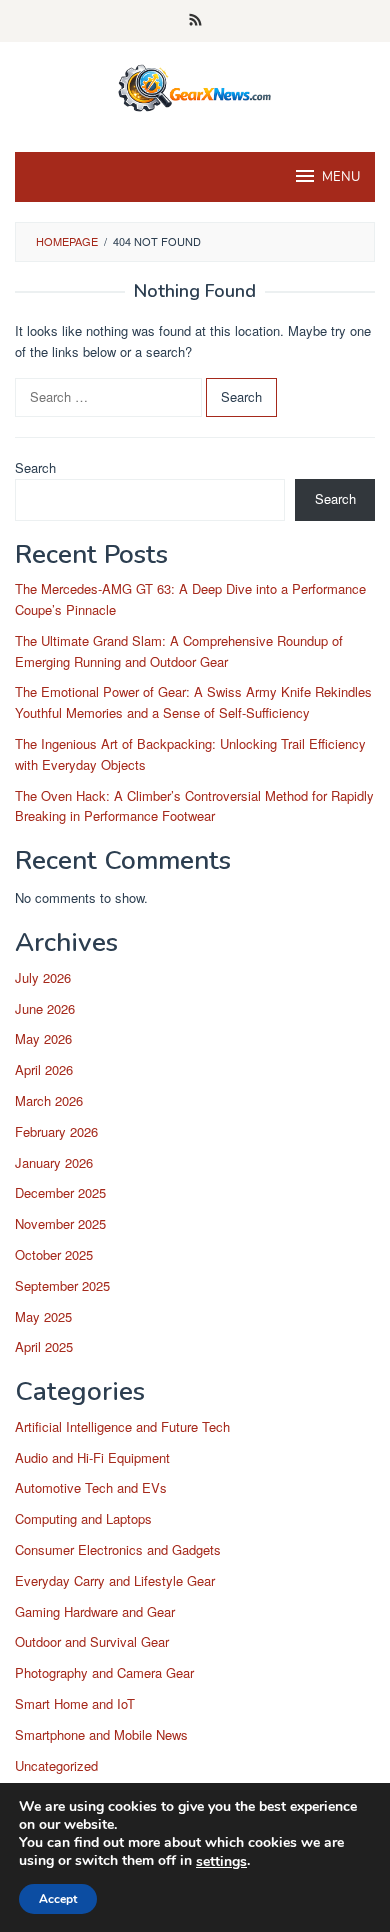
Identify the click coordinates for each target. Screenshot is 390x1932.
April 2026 (44, 1069)
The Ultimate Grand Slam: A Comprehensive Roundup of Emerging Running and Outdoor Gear (179, 651)
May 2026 (43, 1038)
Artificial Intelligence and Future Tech (122, 1426)
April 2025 (44, 1346)
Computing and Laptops (83, 1518)
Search (35, 467)
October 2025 (54, 1254)
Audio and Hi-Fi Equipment (92, 1457)
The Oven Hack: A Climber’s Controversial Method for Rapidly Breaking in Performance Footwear (194, 806)
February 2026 (56, 1131)
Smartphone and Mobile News (101, 1734)
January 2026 (54, 1162)
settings (221, 1862)
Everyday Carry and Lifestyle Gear (115, 1580)
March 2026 (49, 1100)
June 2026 (45, 1008)
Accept (58, 1899)
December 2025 (60, 1192)
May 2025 (43, 1316)
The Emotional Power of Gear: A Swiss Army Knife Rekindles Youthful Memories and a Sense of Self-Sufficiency (193, 702)
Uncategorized (56, 1765)
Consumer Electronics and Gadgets (118, 1549)
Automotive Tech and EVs (91, 1487)
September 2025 (62, 1285)
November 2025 (60, 1223)
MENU (341, 177)
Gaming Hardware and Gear (95, 1611)
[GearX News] (195, 84)
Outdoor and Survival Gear (92, 1641)
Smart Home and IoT (75, 1703)
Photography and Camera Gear (104, 1672)
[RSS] (195, 21)
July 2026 (43, 977)
